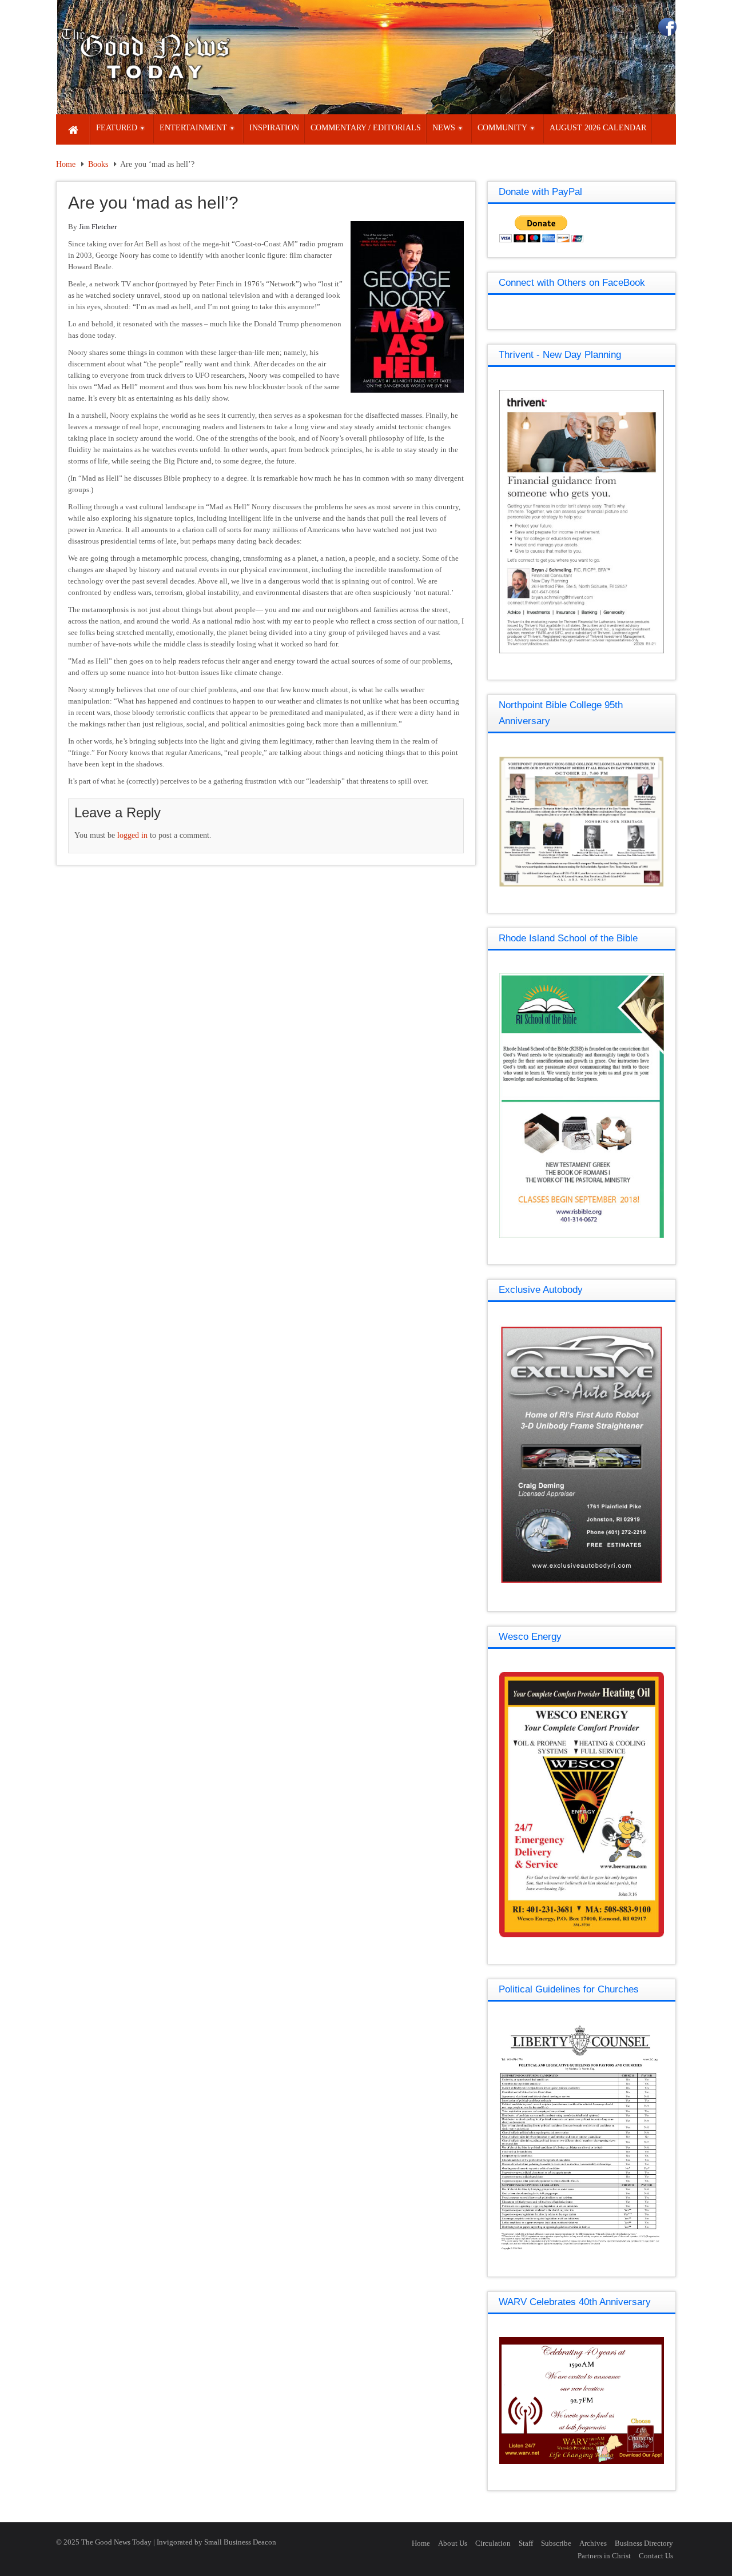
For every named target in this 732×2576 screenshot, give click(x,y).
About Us (453, 2543)
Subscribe (556, 2543)
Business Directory (644, 2543)
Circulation (493, 2543)
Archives (593, 2543)
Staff (526, 2543)
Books (98, 164)
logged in (132, 835)
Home (66, 164)
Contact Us (656, 2556)
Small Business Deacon (240, 2542)
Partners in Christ (604, 2556)
